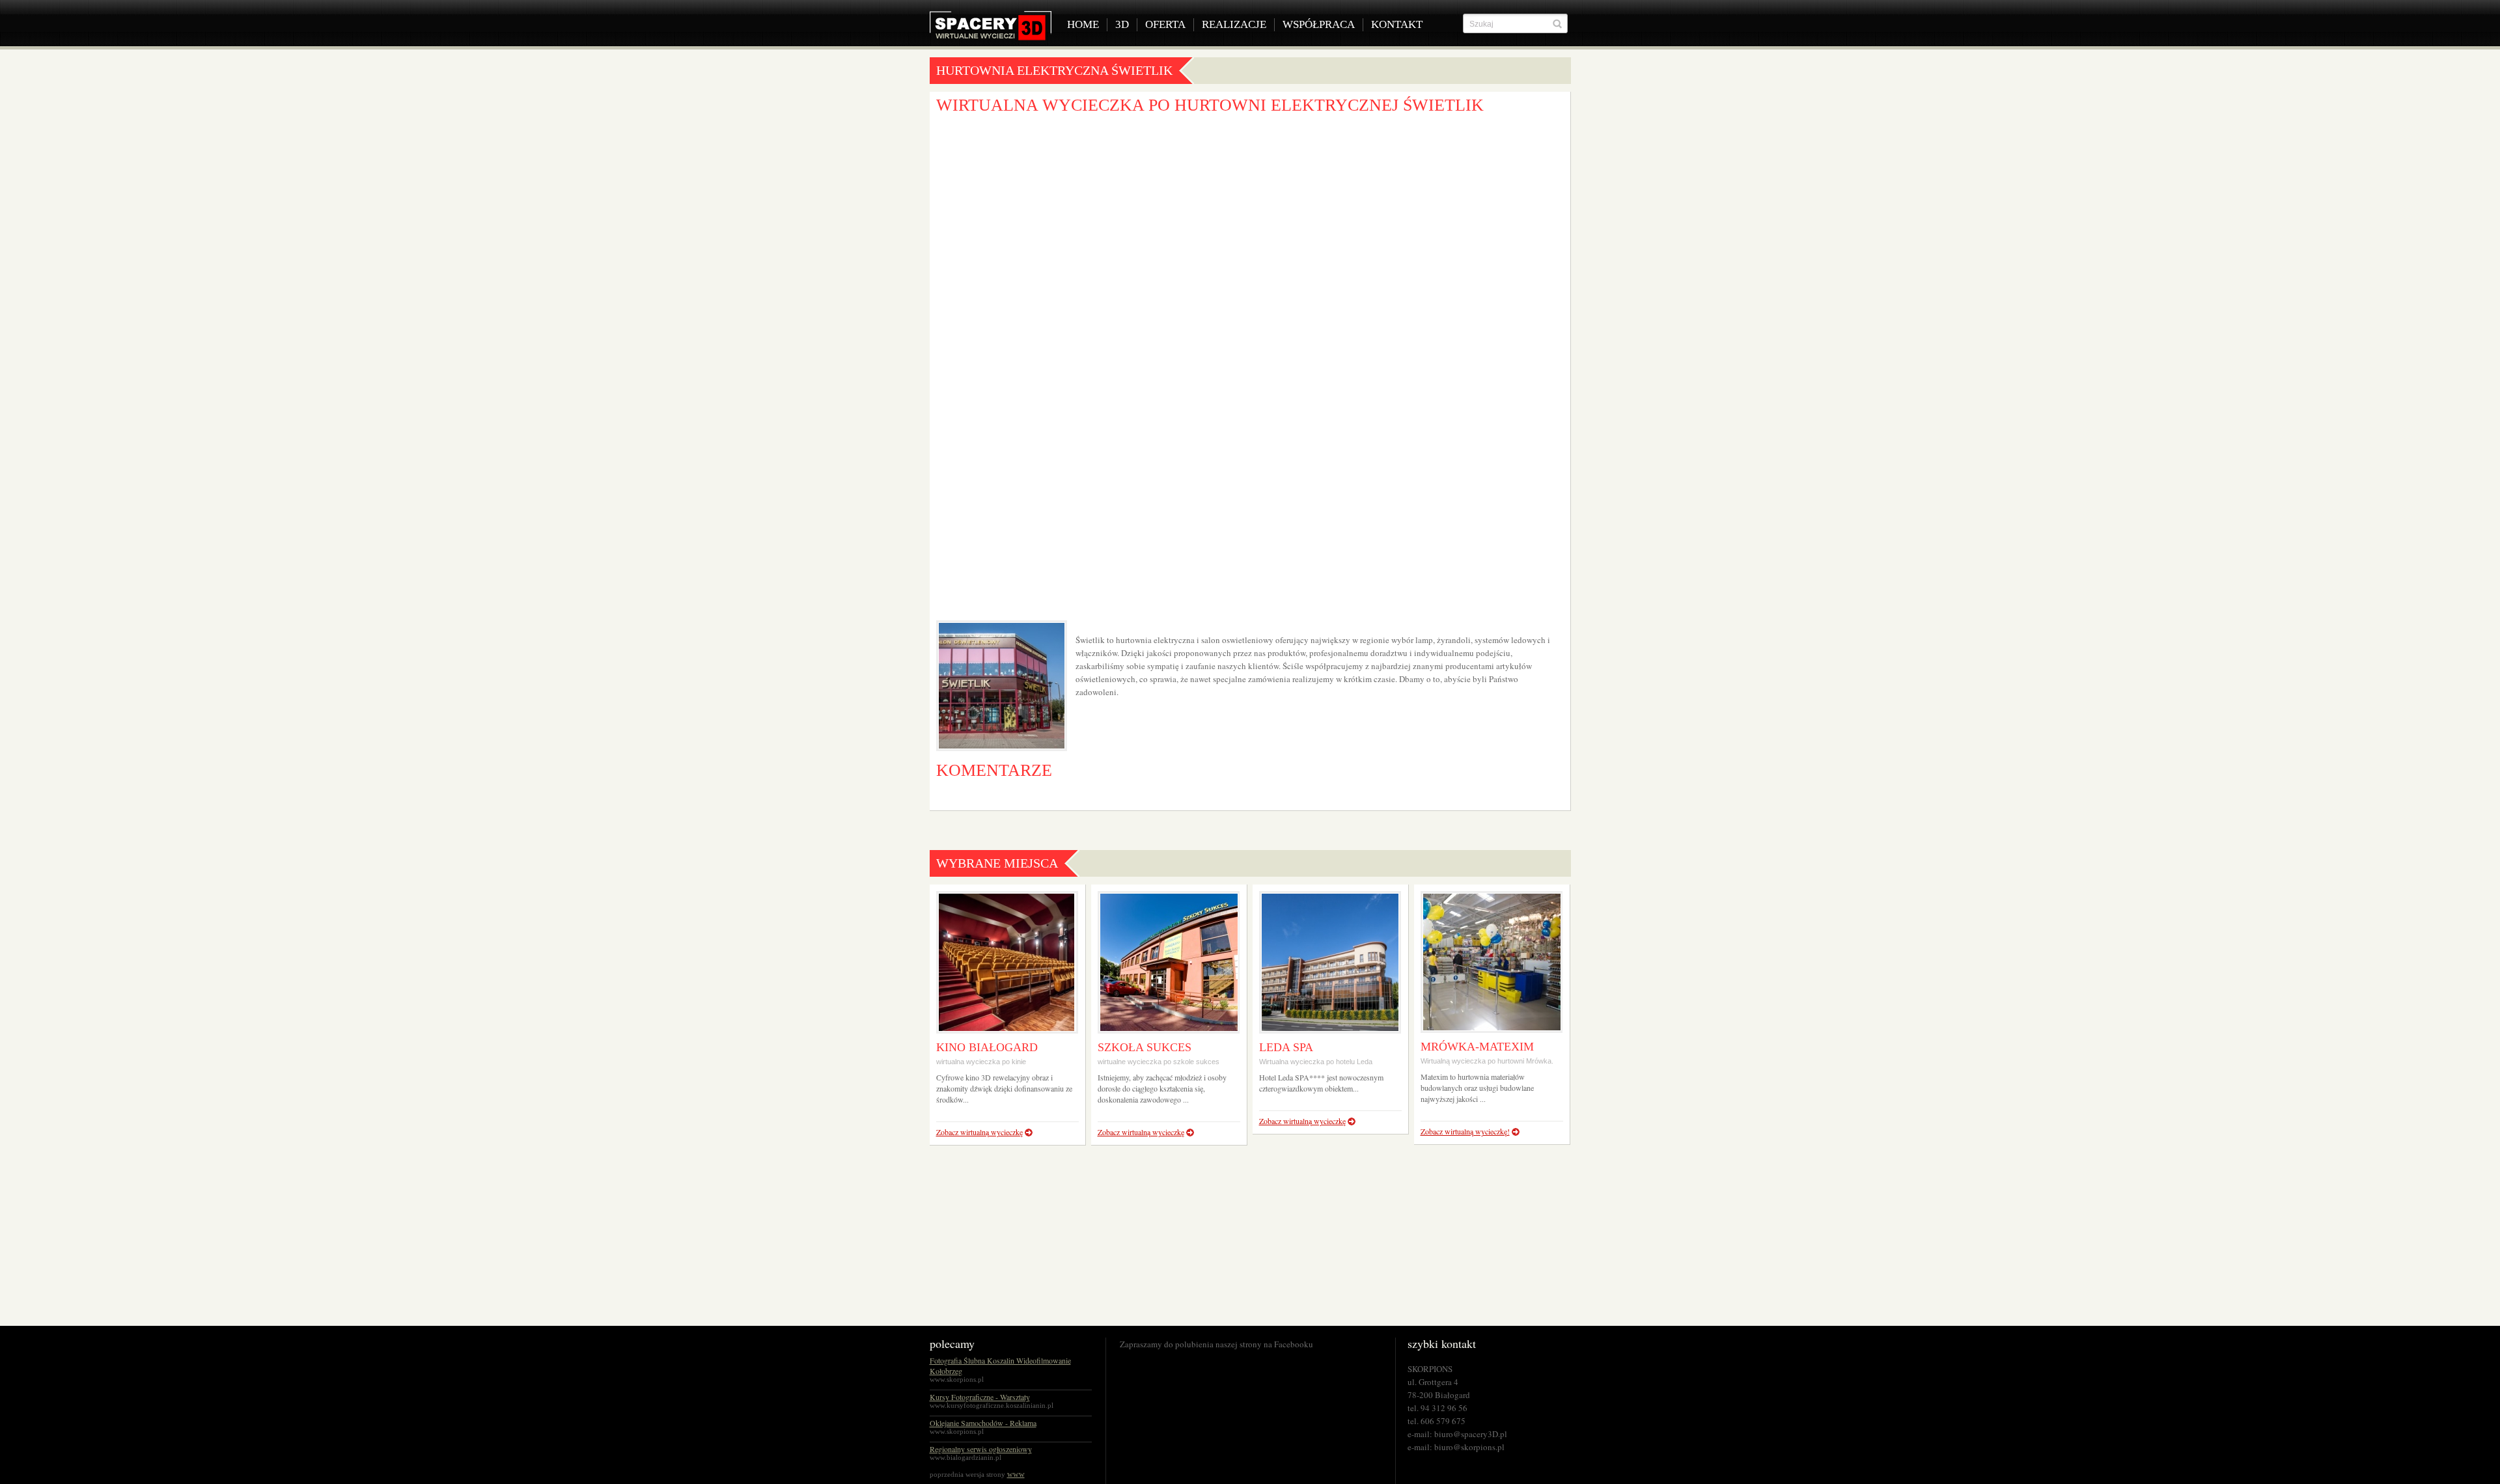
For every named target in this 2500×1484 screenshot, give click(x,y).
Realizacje (1234, 24)
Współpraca (1319, 24)
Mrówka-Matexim (1477, 1047)
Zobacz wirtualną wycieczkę (979, 1132)
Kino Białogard (987, 1047)
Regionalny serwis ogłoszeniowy (981, 1449)
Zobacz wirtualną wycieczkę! (1465, 1131)
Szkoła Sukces (1145, 1047)
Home (1083, 24)
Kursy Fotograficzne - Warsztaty (980, 1397)
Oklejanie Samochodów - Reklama (983, 1423)
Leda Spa (1286, 1047)
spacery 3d (991, 26)
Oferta (1165, 24)
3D (1122, 24)
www (1016, 1474)
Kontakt (1397, 24)
